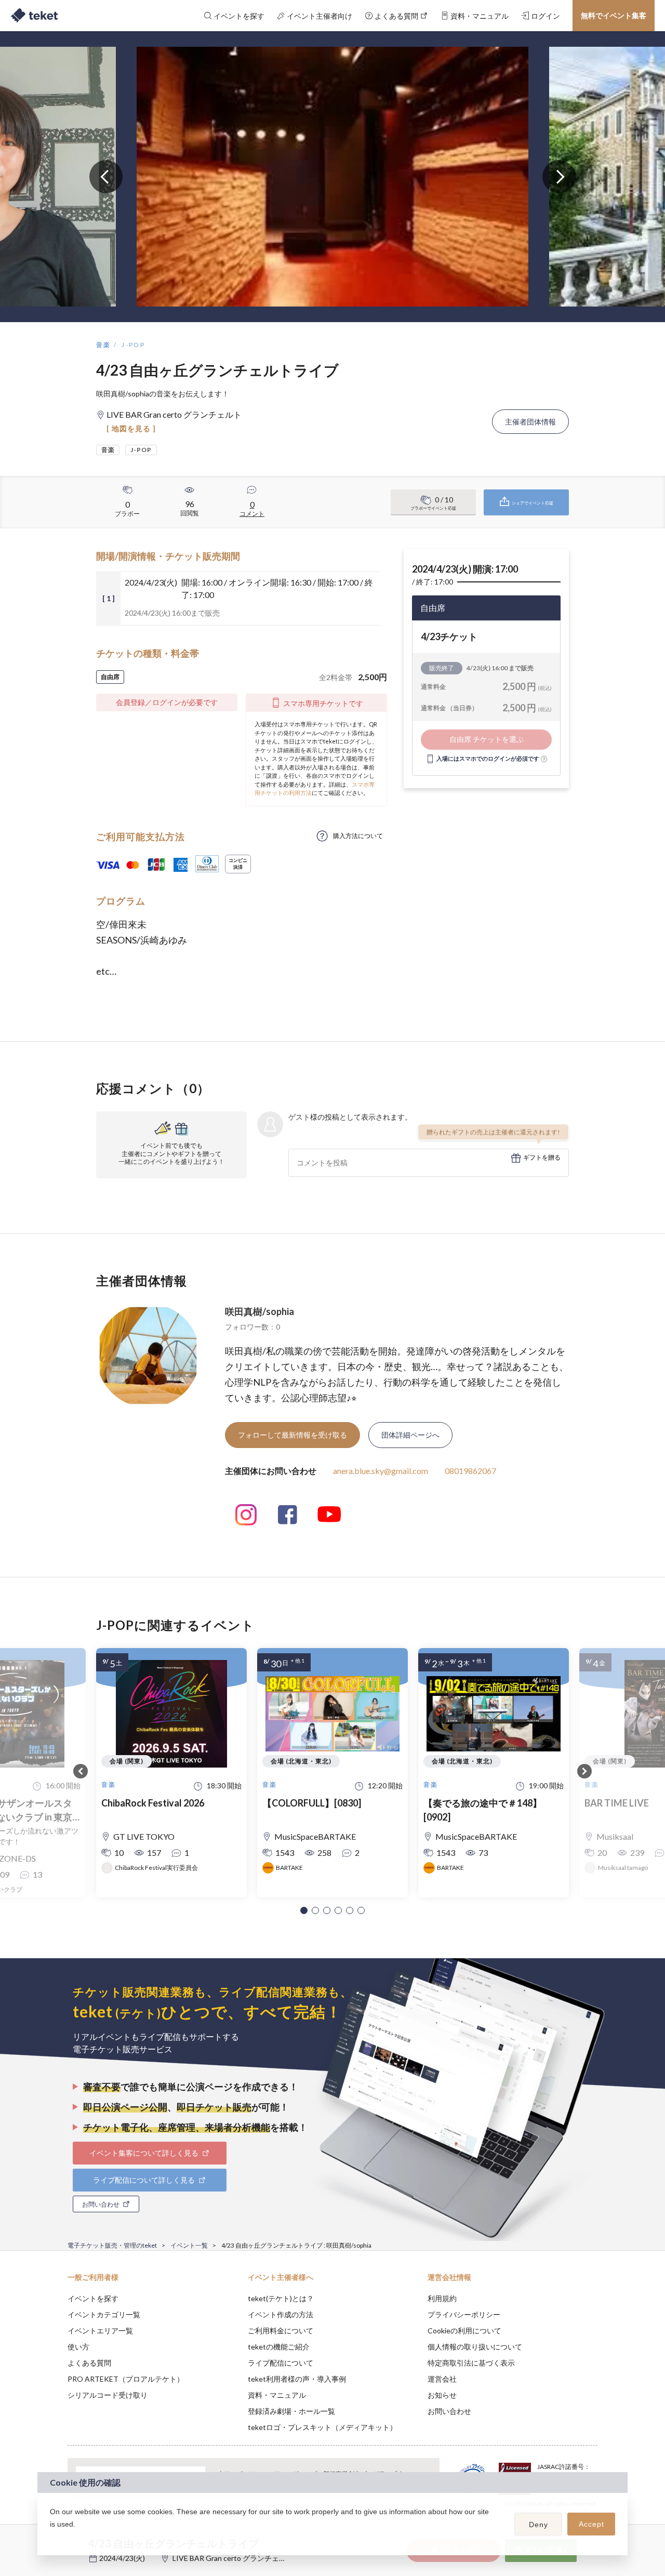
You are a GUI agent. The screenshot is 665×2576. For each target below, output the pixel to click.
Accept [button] (591, 2524)
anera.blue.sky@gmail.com (381, 1471)
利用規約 (442, 2298)
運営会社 (442, 2379)
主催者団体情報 (530, 422)
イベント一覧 (189, 2245)
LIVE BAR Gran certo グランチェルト (233, 2558)
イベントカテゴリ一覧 (104, 2314)
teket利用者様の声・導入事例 (297, 2379)
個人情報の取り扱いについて (475, 2347)
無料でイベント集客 (614, 15)
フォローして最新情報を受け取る (292, 1435)
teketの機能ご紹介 (279, 2347)
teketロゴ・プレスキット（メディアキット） (322, 2427)
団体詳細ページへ (410, 1435)
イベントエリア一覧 (100, 2331)
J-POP (133, 345)
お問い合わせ (449, 2411)
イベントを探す (93, 2298)
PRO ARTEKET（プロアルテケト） (126, 2379)
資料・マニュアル (277, 2395)
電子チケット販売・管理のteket (112, 2245)
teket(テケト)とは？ (281, 2298)
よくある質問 (89, 2363)
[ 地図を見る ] (131, 428)
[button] (304, 1910)
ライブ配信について (281, 2363)
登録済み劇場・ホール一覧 (291, 2411)
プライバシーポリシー (464, 2314)
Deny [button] (538, 2525)
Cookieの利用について (464, 2331)
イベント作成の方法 (281, 2314)
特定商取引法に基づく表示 (471, 2363)
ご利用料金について (281, 2331)
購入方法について (358, 836)
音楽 (104, 345)
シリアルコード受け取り (108, 2395)
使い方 (78, 2347)
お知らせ (442, 2395)
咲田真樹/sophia (260, 1311)
